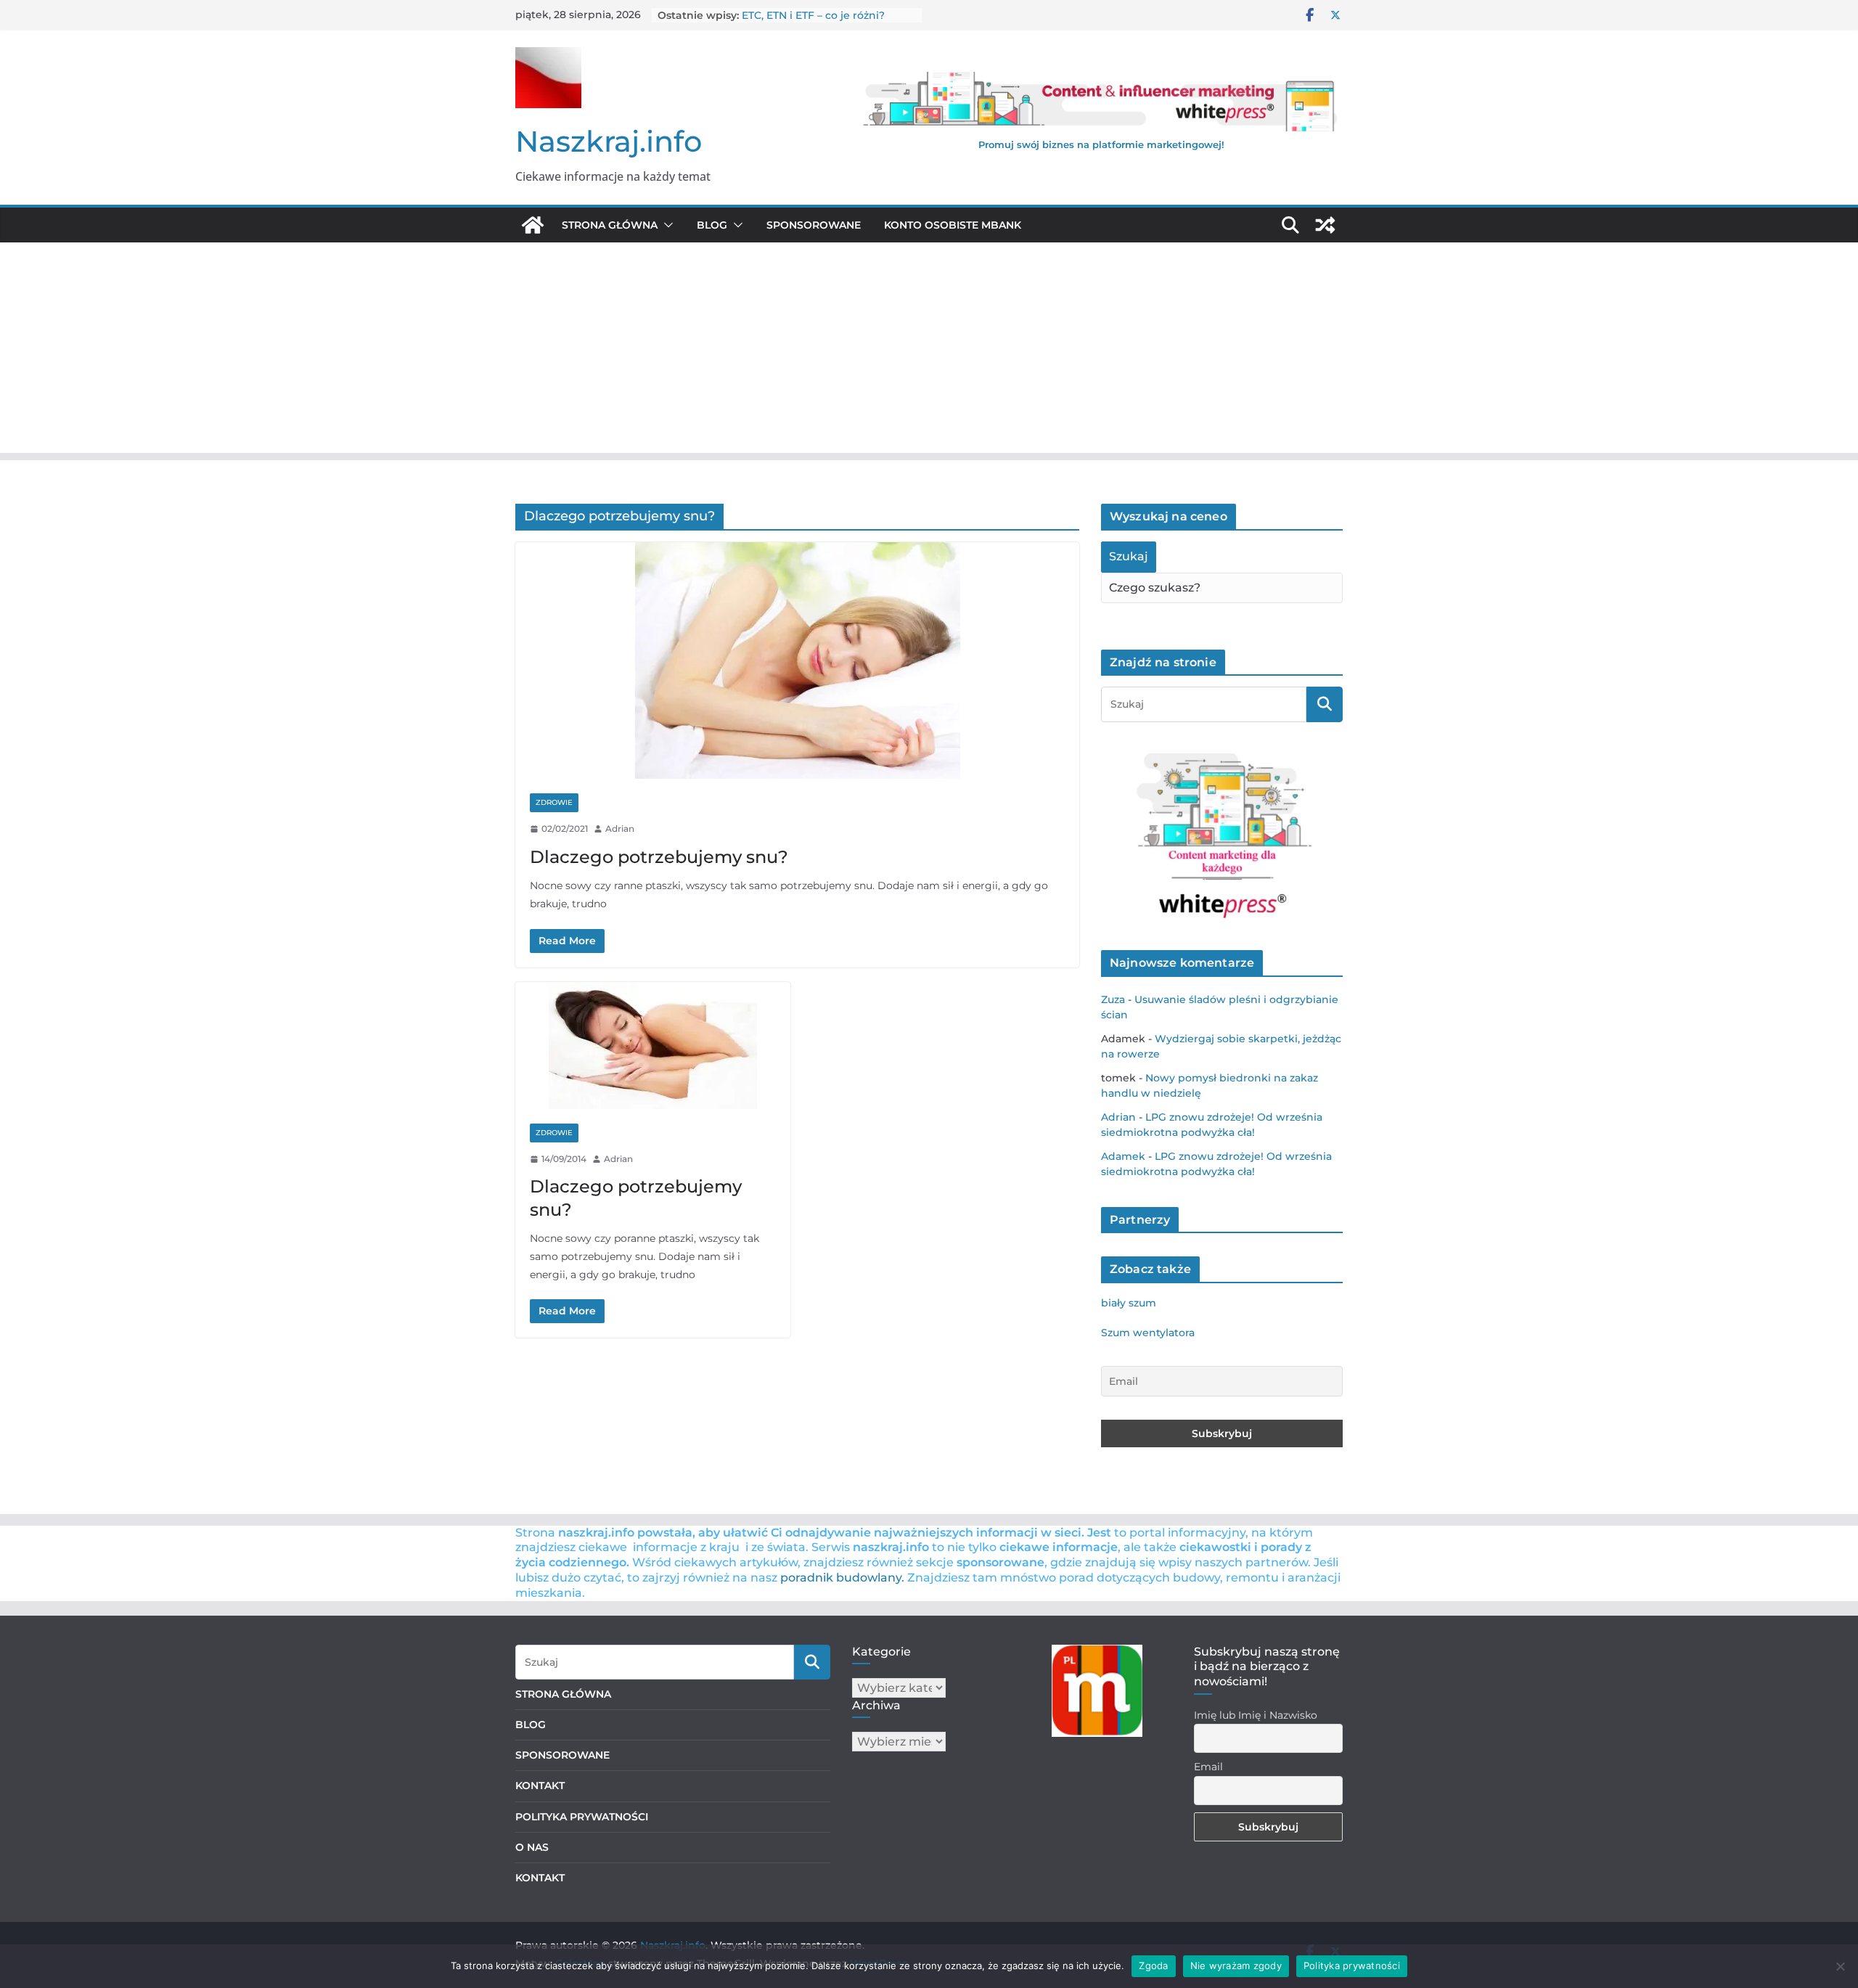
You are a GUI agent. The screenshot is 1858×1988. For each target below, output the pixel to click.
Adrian (620, 829)
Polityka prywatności (1352, 1965)
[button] (666, 225)
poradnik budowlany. (842, 1578)
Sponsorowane (814, 225)
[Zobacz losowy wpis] (1325, 225)
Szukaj (1129, 556)
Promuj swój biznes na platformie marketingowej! (1101, 144)
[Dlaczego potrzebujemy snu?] (797, 660)
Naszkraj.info (609, 141)
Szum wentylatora (1148, 1333)
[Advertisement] (929, 351)
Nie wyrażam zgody (1236, 1965)
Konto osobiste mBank (953, 225)
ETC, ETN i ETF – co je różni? (813, 15)
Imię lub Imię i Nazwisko (1256, 1715)
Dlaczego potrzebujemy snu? (659, 857)
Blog (712, 225)
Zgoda (1153, 1965)
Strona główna (610, 225)
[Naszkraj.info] (533, 225)
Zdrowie (554, 802)
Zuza (1113, 999)
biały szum (1129, 1303)
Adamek (1123, 1156)
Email (1208, 1767)
